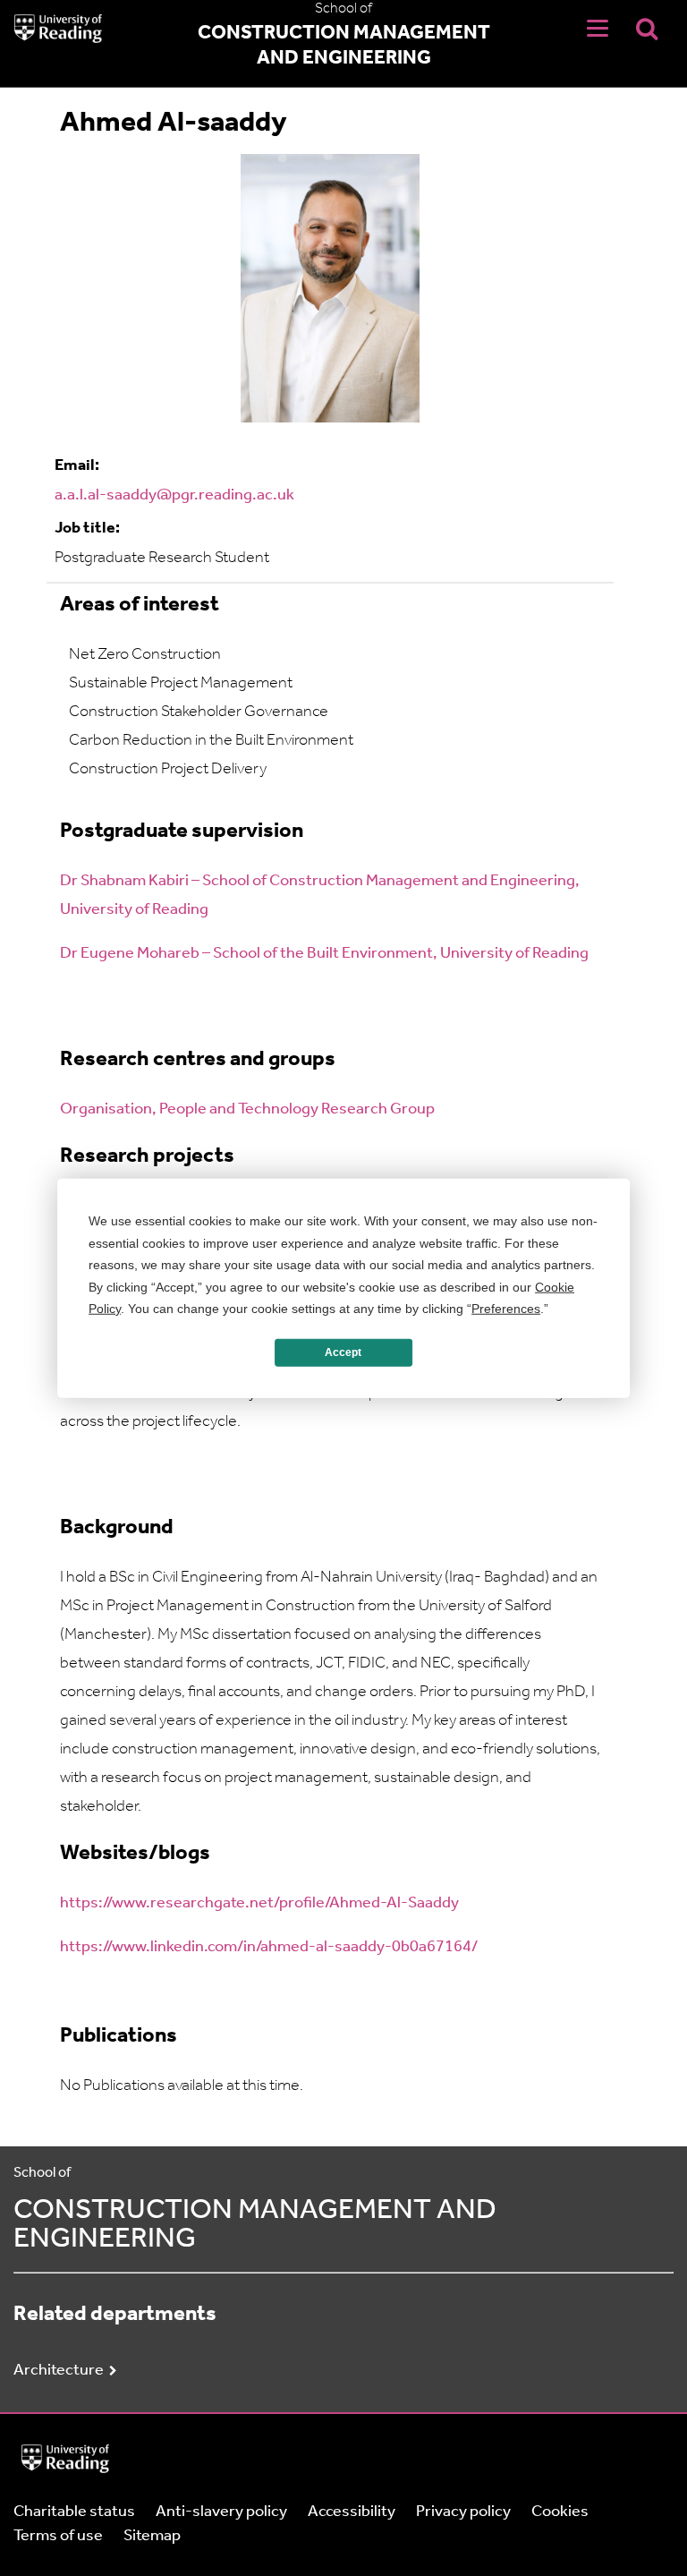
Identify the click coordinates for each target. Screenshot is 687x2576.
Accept (343, 1352)
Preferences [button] (506, 1309)
